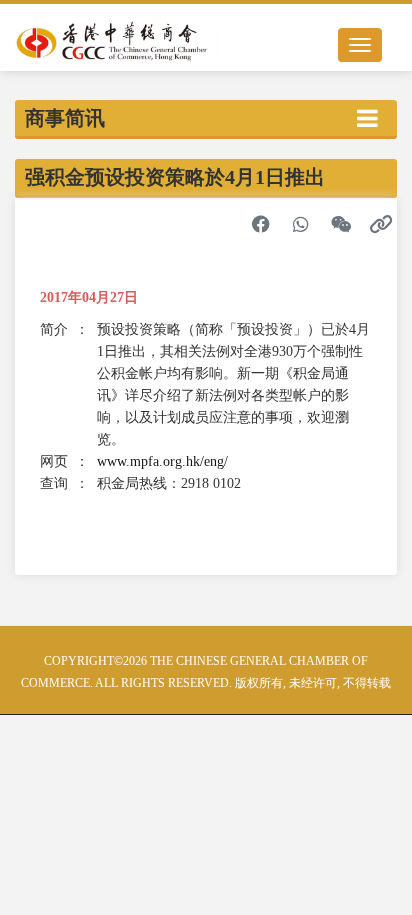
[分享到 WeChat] (341, 224)
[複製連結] (381, 224)
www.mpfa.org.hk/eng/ (162, 461)
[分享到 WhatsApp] (301, 224)
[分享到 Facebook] (261, 224)
